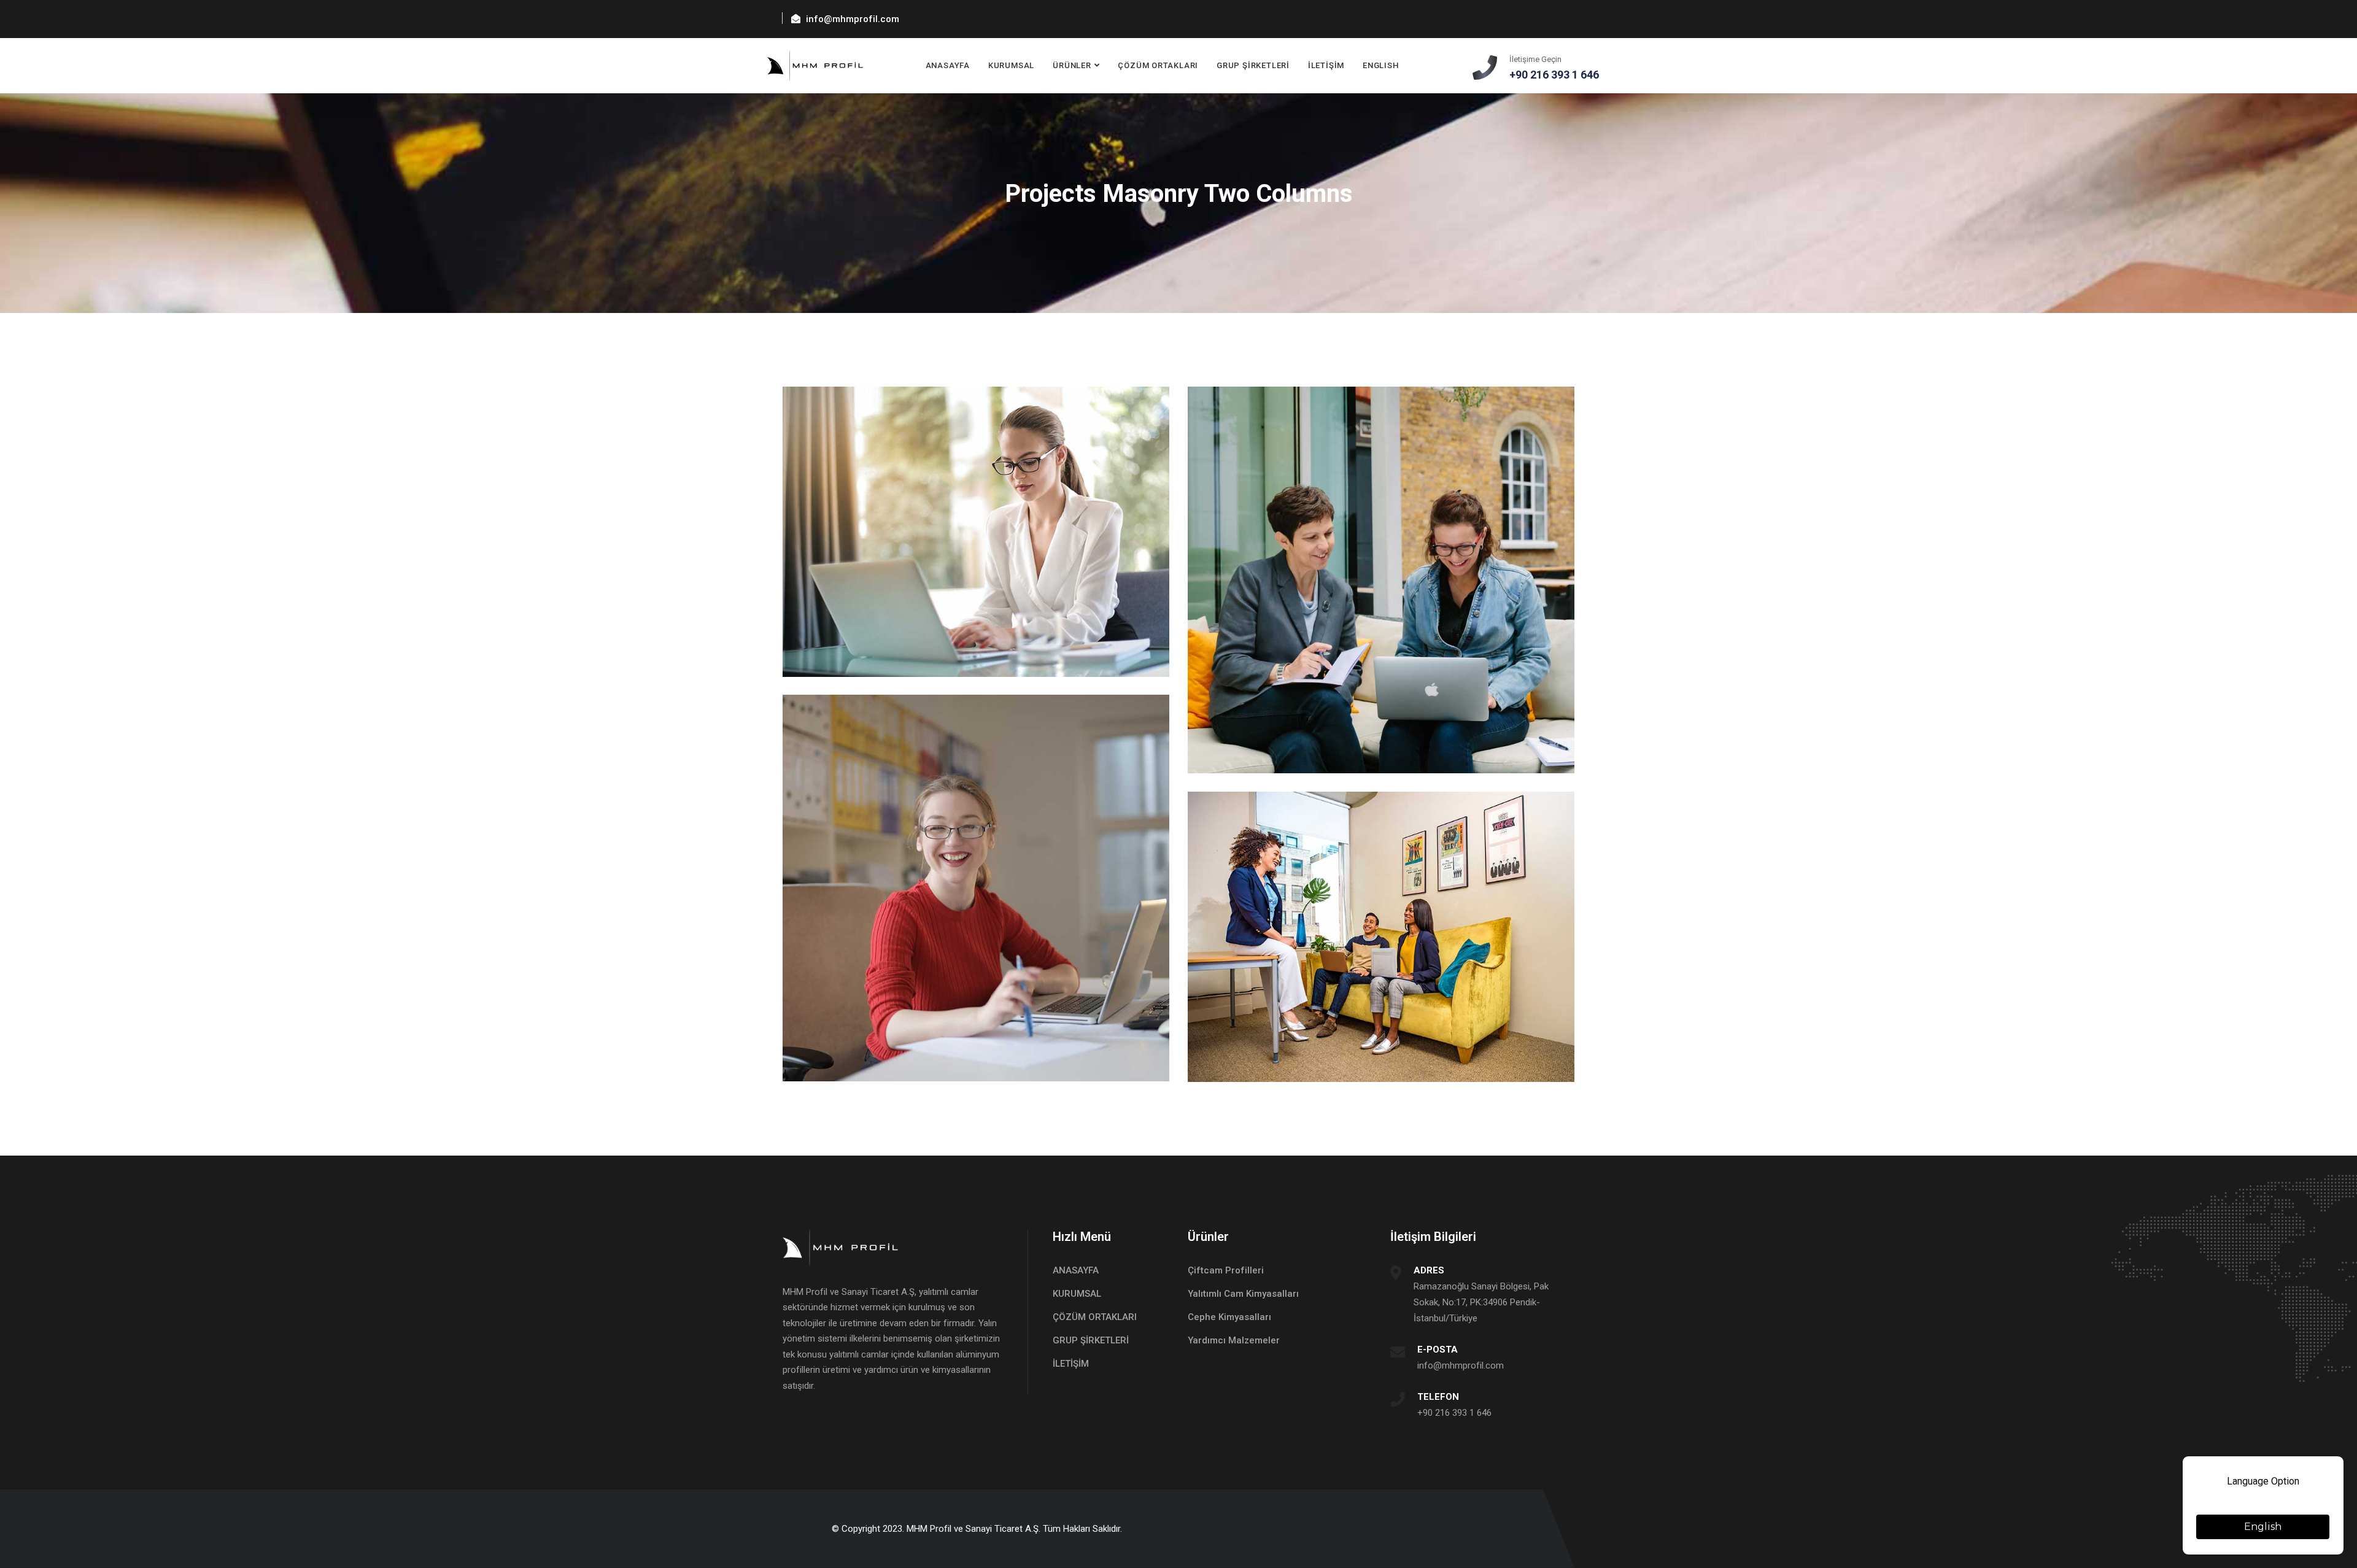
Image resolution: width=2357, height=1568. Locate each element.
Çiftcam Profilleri (1226, 1270)
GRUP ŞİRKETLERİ (1253, 65)
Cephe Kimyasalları (1229, 1317)
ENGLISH (1380, 65)
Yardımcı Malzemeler (1234, 1340)
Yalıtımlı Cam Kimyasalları (1243, 1294)
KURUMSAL (1011, 65)
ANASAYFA (948, 65)
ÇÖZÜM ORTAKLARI (1158, 65)
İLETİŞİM (1326, 65)
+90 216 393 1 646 (1454, 1413)
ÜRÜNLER (1072, 65)
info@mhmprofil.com (1461, 1365)
